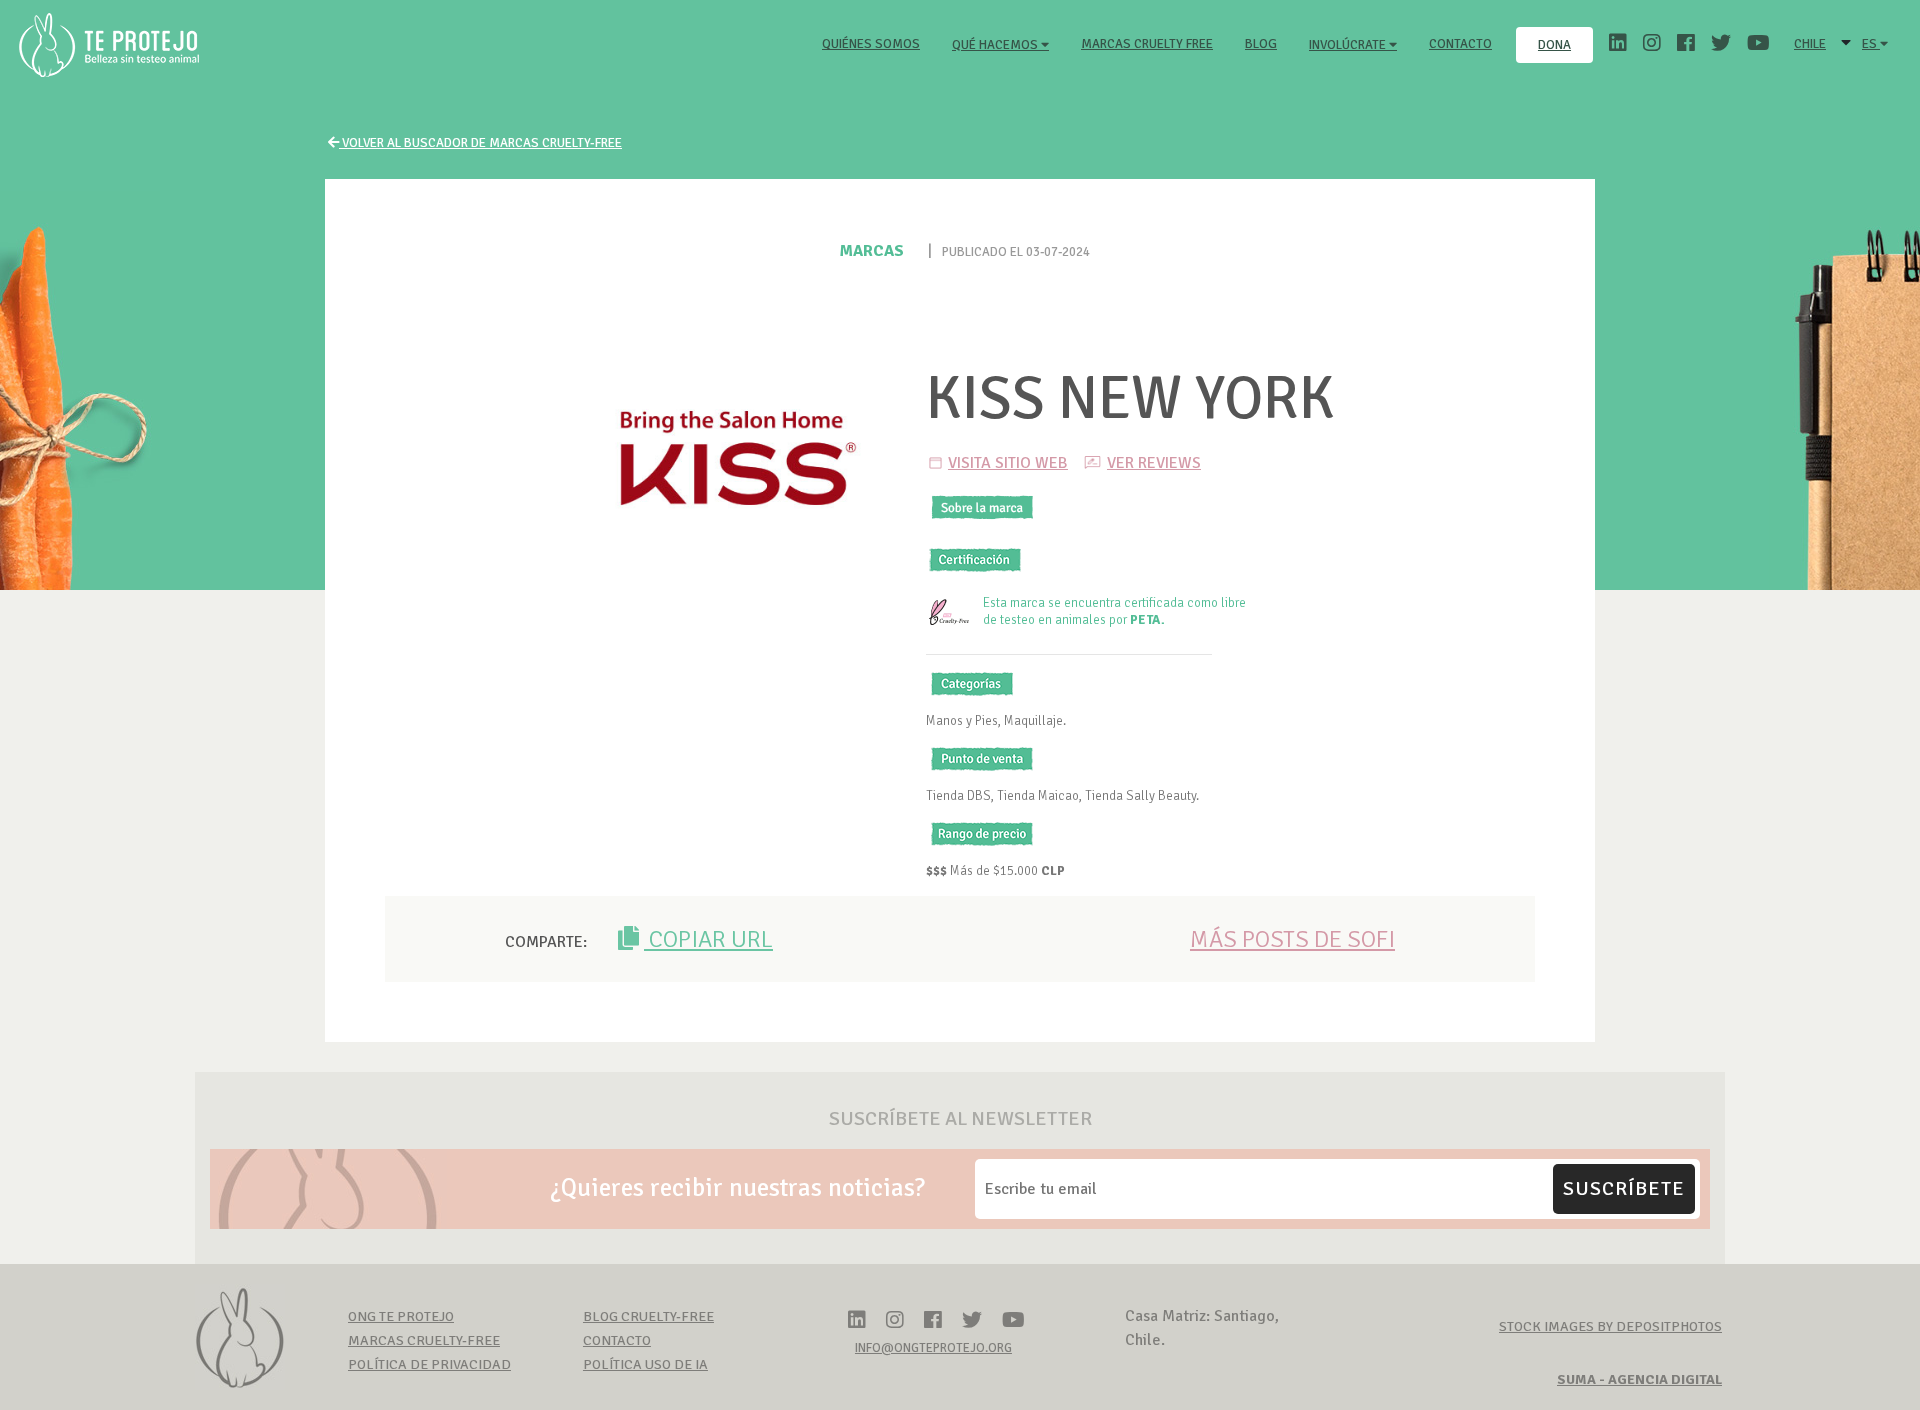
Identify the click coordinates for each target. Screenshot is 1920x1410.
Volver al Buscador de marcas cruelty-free (480, 143)
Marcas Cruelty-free (424, 1340)
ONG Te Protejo (401, 1316)
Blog (1261, 44)
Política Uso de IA (645, 1364)
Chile (1810, 44)
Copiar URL (708, 939)
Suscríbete (1624, 1188)
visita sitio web (1008, 463)
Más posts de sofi (1292, 939)
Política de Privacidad (429, 1364)
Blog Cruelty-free (648, 1316)
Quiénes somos (875, 43)
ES (1871, 44)
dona (1554, 45)
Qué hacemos (996, 45)
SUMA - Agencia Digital (1639, 1379)
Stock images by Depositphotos (1610, 1326)
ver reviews (1154, 463)
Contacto (1460, 44)
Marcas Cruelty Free (1147, 44)
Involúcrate (1349, 45)
